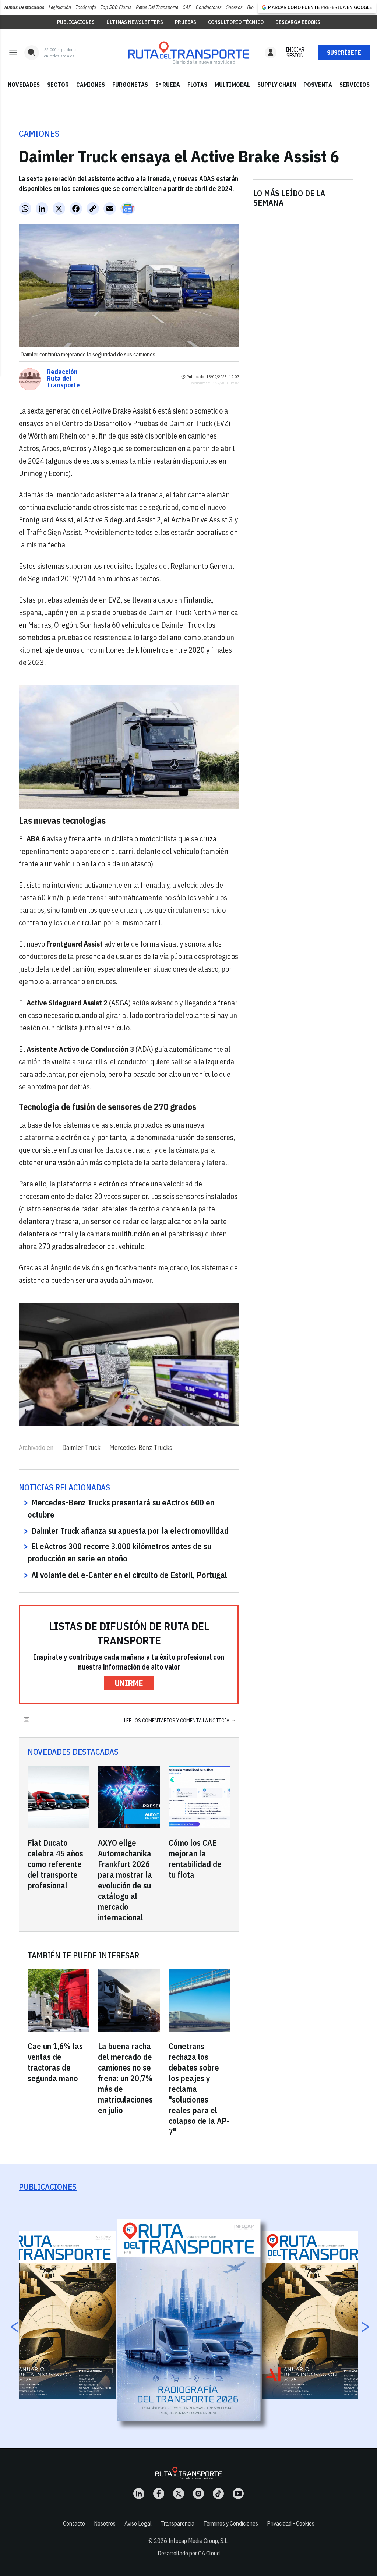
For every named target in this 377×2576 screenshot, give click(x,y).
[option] (189, 2320)
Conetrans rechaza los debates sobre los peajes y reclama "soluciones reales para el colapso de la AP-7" (199, 2089)
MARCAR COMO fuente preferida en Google (320, 7)
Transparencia (177, 2523)
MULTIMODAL (232, 85)
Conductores (209, 7)
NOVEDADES (24, 85)
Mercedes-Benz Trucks (141, 1447)
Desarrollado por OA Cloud (189, 2553)
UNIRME (129, 1683)
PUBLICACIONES (76, 22)
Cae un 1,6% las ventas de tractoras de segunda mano (55, 2062)
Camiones (39, 134)
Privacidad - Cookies (291, 2523)
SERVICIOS (355, 85)
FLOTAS (197, 85)
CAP (187, 7)
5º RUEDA (168, 85)
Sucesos (234, 7)
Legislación (60, 7)
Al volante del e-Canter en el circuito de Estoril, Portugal (129, 1575)
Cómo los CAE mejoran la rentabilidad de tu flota (195, 1859)
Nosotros (105, 2523)
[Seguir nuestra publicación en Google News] (128, 209)
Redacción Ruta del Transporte (63, 379)
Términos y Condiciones (231, 2523)
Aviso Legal (138, 2523)
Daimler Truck (81, 1447)
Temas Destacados (24, 7)
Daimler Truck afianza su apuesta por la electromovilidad (130, 1531)
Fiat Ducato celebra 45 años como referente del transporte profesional (55, 1864)
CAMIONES (91, 85)
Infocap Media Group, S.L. (198, 2541)
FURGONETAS (130, 85)
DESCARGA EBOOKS (298, 22)
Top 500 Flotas (116, 7)
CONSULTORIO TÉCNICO (236, 22)
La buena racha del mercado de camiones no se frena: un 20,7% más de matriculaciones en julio (125, 2078)
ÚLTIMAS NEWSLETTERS (135, 22)
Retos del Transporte (157, 7)
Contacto (74, 2523)
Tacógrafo (86, 7)
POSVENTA (318, 85)
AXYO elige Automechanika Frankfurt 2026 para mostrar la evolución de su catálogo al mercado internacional (125, 1880)
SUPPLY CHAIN (277, 85)
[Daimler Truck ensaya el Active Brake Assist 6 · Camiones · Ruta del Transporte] (188, 53)
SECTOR (58, 85)
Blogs (253, 7)
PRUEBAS (186, 22)
